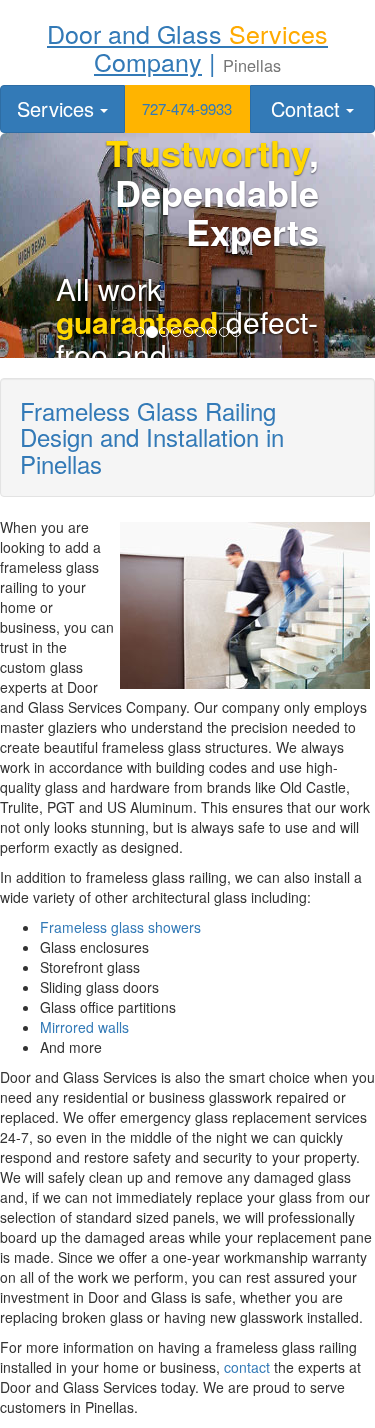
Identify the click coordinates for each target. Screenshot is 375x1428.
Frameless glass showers (120, 927)
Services (58, 108)
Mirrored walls (84, 1027)
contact (247, 1367)
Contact (308, 108)
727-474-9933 (187, 108)
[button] (187, 109)
